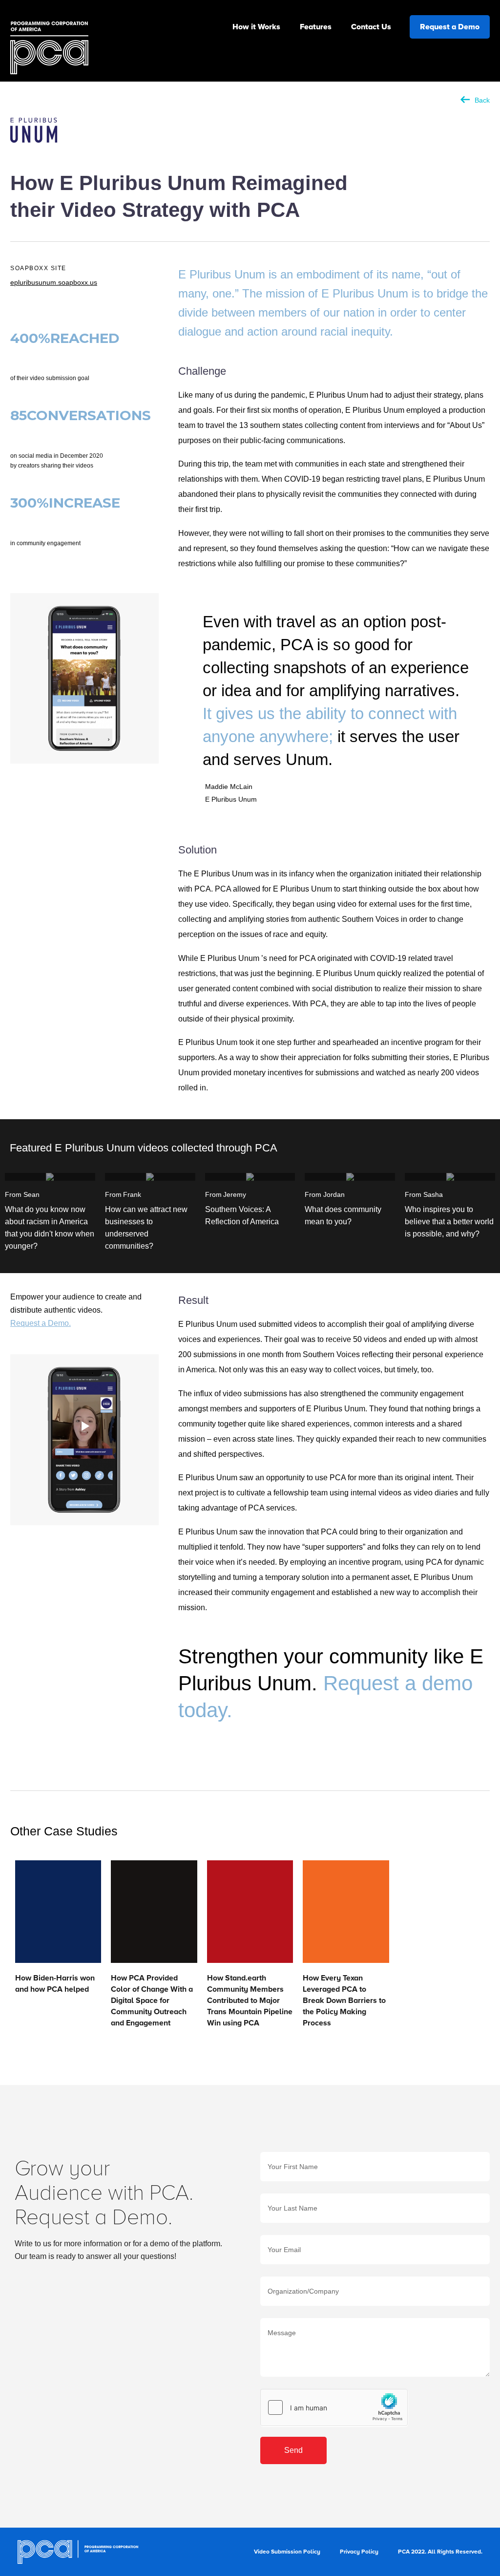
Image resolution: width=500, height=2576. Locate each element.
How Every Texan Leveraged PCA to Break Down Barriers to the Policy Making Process (344, 2001)
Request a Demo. (41, 1323)
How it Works (256, 27)
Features (316, 27)
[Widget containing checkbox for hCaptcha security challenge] (334, 2407)
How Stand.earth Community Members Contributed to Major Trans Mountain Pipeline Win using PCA (250, 2001)
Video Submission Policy (287, 2552)
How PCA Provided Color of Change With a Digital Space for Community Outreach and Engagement (152, 2001)
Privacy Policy (359, 2552)
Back (482, 100)
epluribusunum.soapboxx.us (54, 282)
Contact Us (371, 27)
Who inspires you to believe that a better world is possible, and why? (449, 1222)
